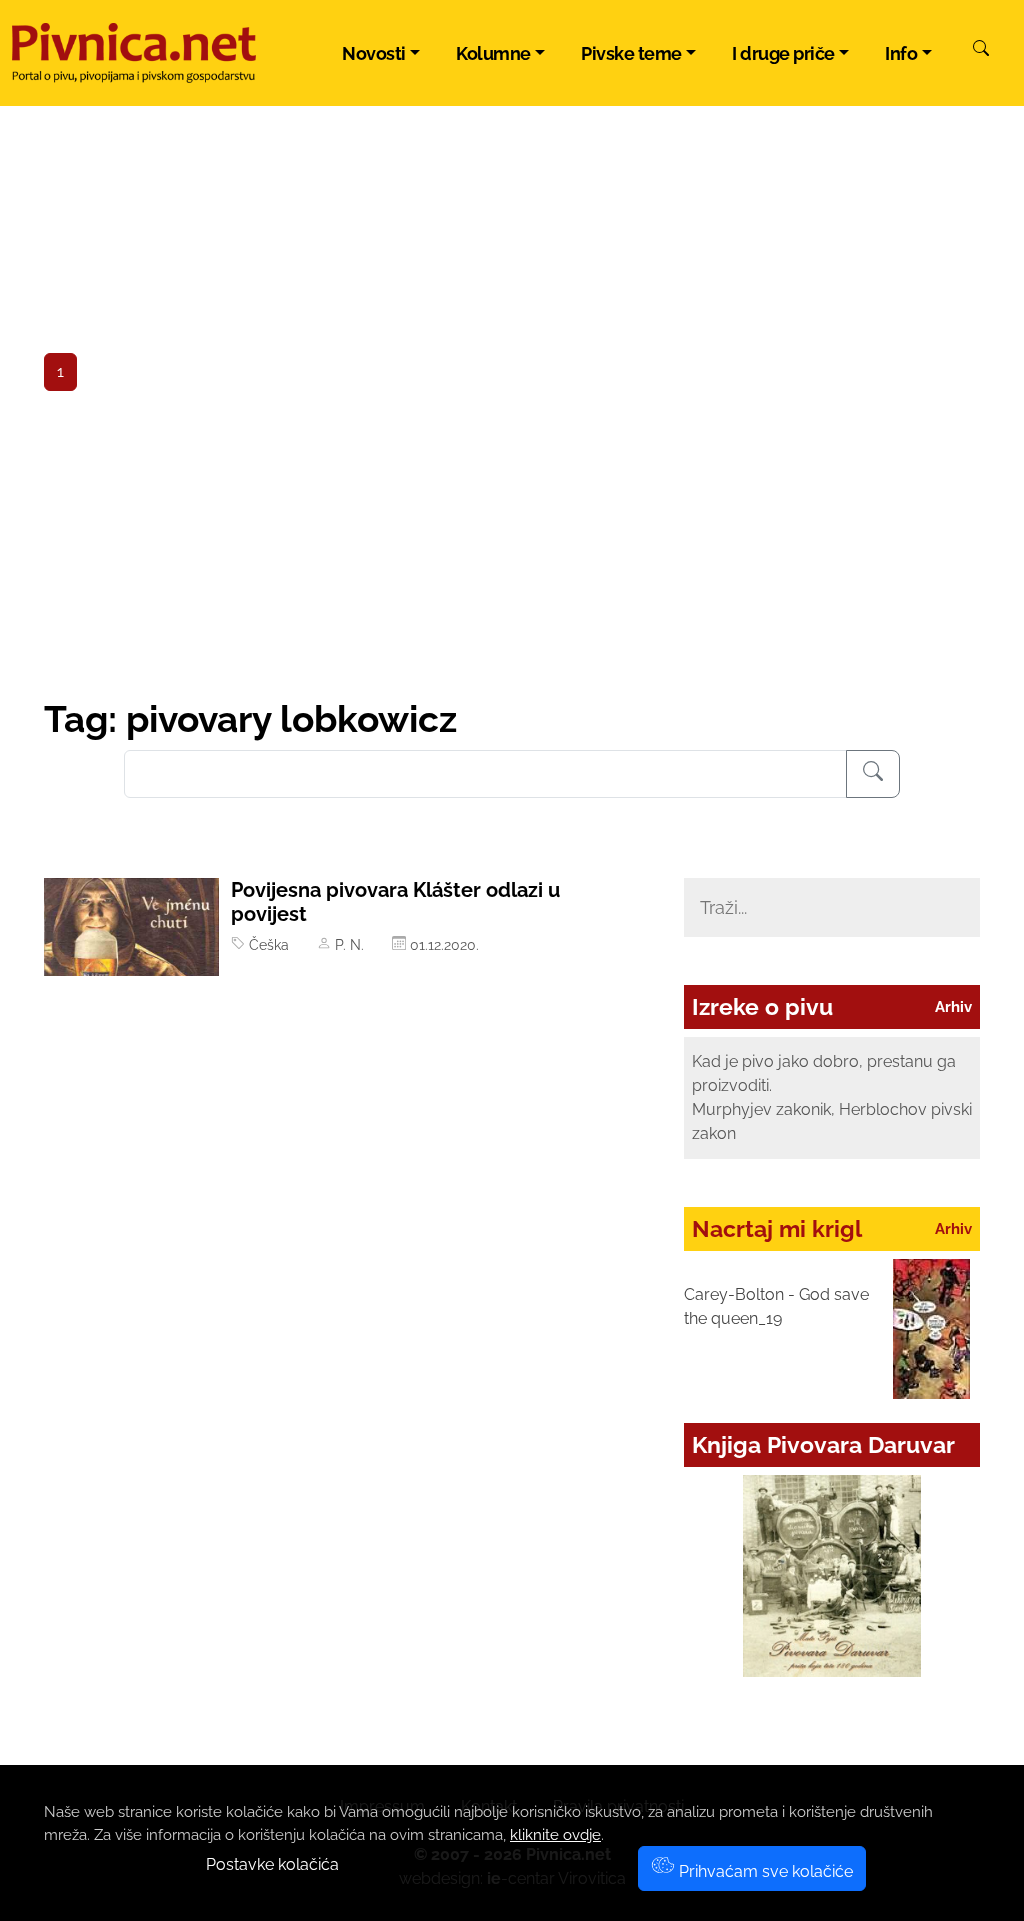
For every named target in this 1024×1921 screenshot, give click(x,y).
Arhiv (953, 1007)
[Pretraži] (981, 51)
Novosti (374, 53)
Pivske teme (631, 53)
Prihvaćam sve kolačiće (764, 1871)
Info (901, 53)
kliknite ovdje (555, 1835)
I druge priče (783, 53)
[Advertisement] (512, 547)
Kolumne (493, 53)
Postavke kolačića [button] (272, 1864)
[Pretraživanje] (873, 774)
